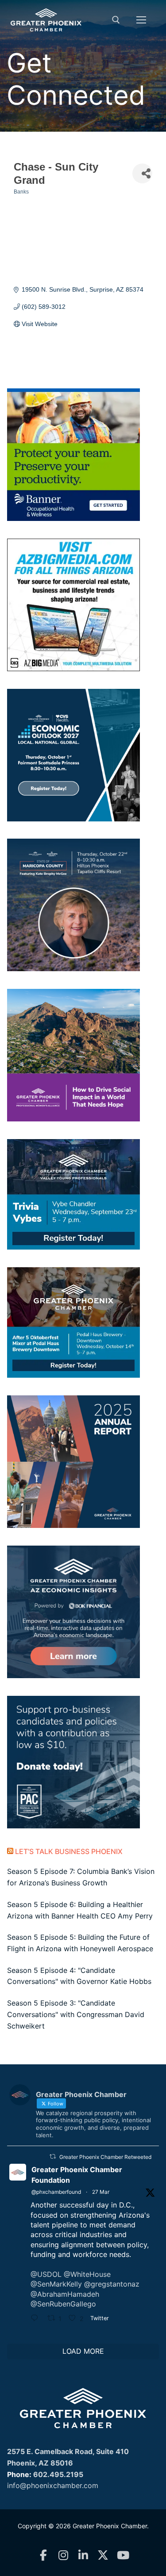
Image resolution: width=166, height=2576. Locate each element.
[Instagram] (63, 2555)
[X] (103, 2555)
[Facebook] (43, 2555)
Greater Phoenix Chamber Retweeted (105, 2157)
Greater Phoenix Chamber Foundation (77, 2175)
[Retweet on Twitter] (53, 2156)
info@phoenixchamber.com (53, 2485)
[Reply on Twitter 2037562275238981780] (37, 2319)
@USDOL (46, 2274)
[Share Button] (142, 173)
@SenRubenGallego (63, 2304)
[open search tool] (116, 20)
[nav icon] (141, 20)
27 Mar (101, 2192)
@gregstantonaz (112, 2284)
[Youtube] (123, 2555)
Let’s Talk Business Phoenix (69, 1851)
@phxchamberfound (56, 2192)
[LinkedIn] (83, 2555)
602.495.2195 (58, 2474)
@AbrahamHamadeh (65, 2294)
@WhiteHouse (87, 2274)
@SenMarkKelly (56, 2284)
